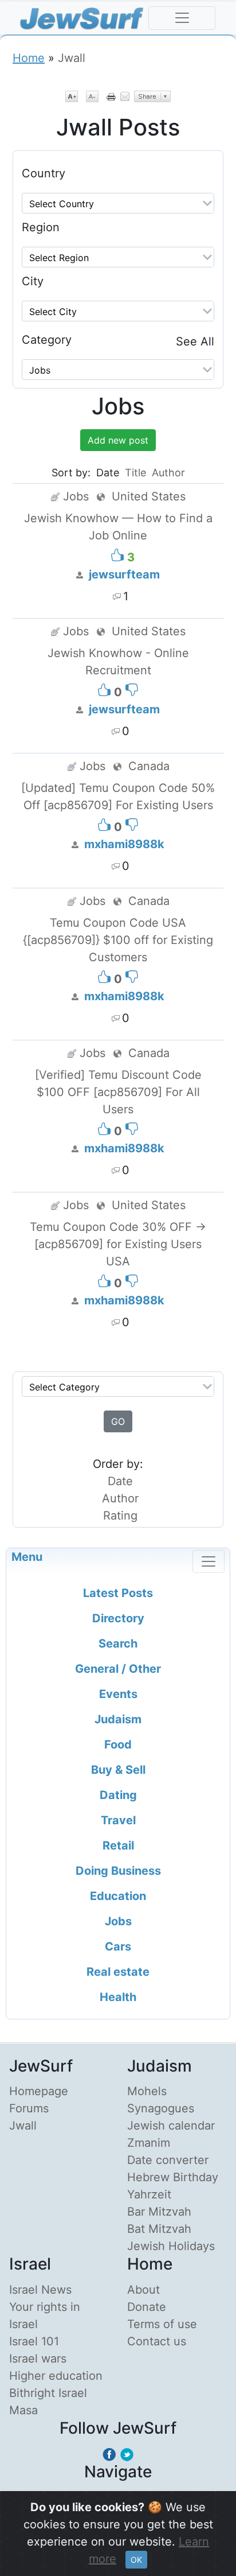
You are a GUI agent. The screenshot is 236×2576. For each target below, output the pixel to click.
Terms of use (162, 2324)
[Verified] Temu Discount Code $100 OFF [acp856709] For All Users (118, 1092)
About (143, 2290)
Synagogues (161, 2108)
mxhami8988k (124, 844)
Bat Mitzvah (159, 2229)
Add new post (118, 440)
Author (168, 473)
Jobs (76, 496)
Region (41, 227)
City (33, 281)
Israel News (40, 2290)
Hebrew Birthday (173, 2177)
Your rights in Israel (45, 2315)
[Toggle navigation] (182, 18)
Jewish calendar (171, 2126)
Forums (29, 2108)
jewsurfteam (124, 574)
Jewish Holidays (171, 2246)
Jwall (23, 2126)
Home (29, 58)
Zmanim (149, 2143)
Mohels (147, 2091)
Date (120, 1481)
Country (44, 173)
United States (149, 496)
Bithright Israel (48, 2393)
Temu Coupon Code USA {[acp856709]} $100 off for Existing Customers (118, 940)
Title (135, 473)
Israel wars (38, 2359)
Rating (120, 1516)
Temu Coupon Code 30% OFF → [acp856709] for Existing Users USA (118, 1244)
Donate (147, 2307)
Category (47, 340)
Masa (23, 2410)
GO (118, 1421)
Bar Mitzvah (159, 2212)
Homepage (39, 2091)
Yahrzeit (149, 2194)
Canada (149, 766)
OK (136, 2560)
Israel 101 (34, 2341)
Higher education (56, 2376)
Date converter (168, 2160)
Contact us (157, 2341)
